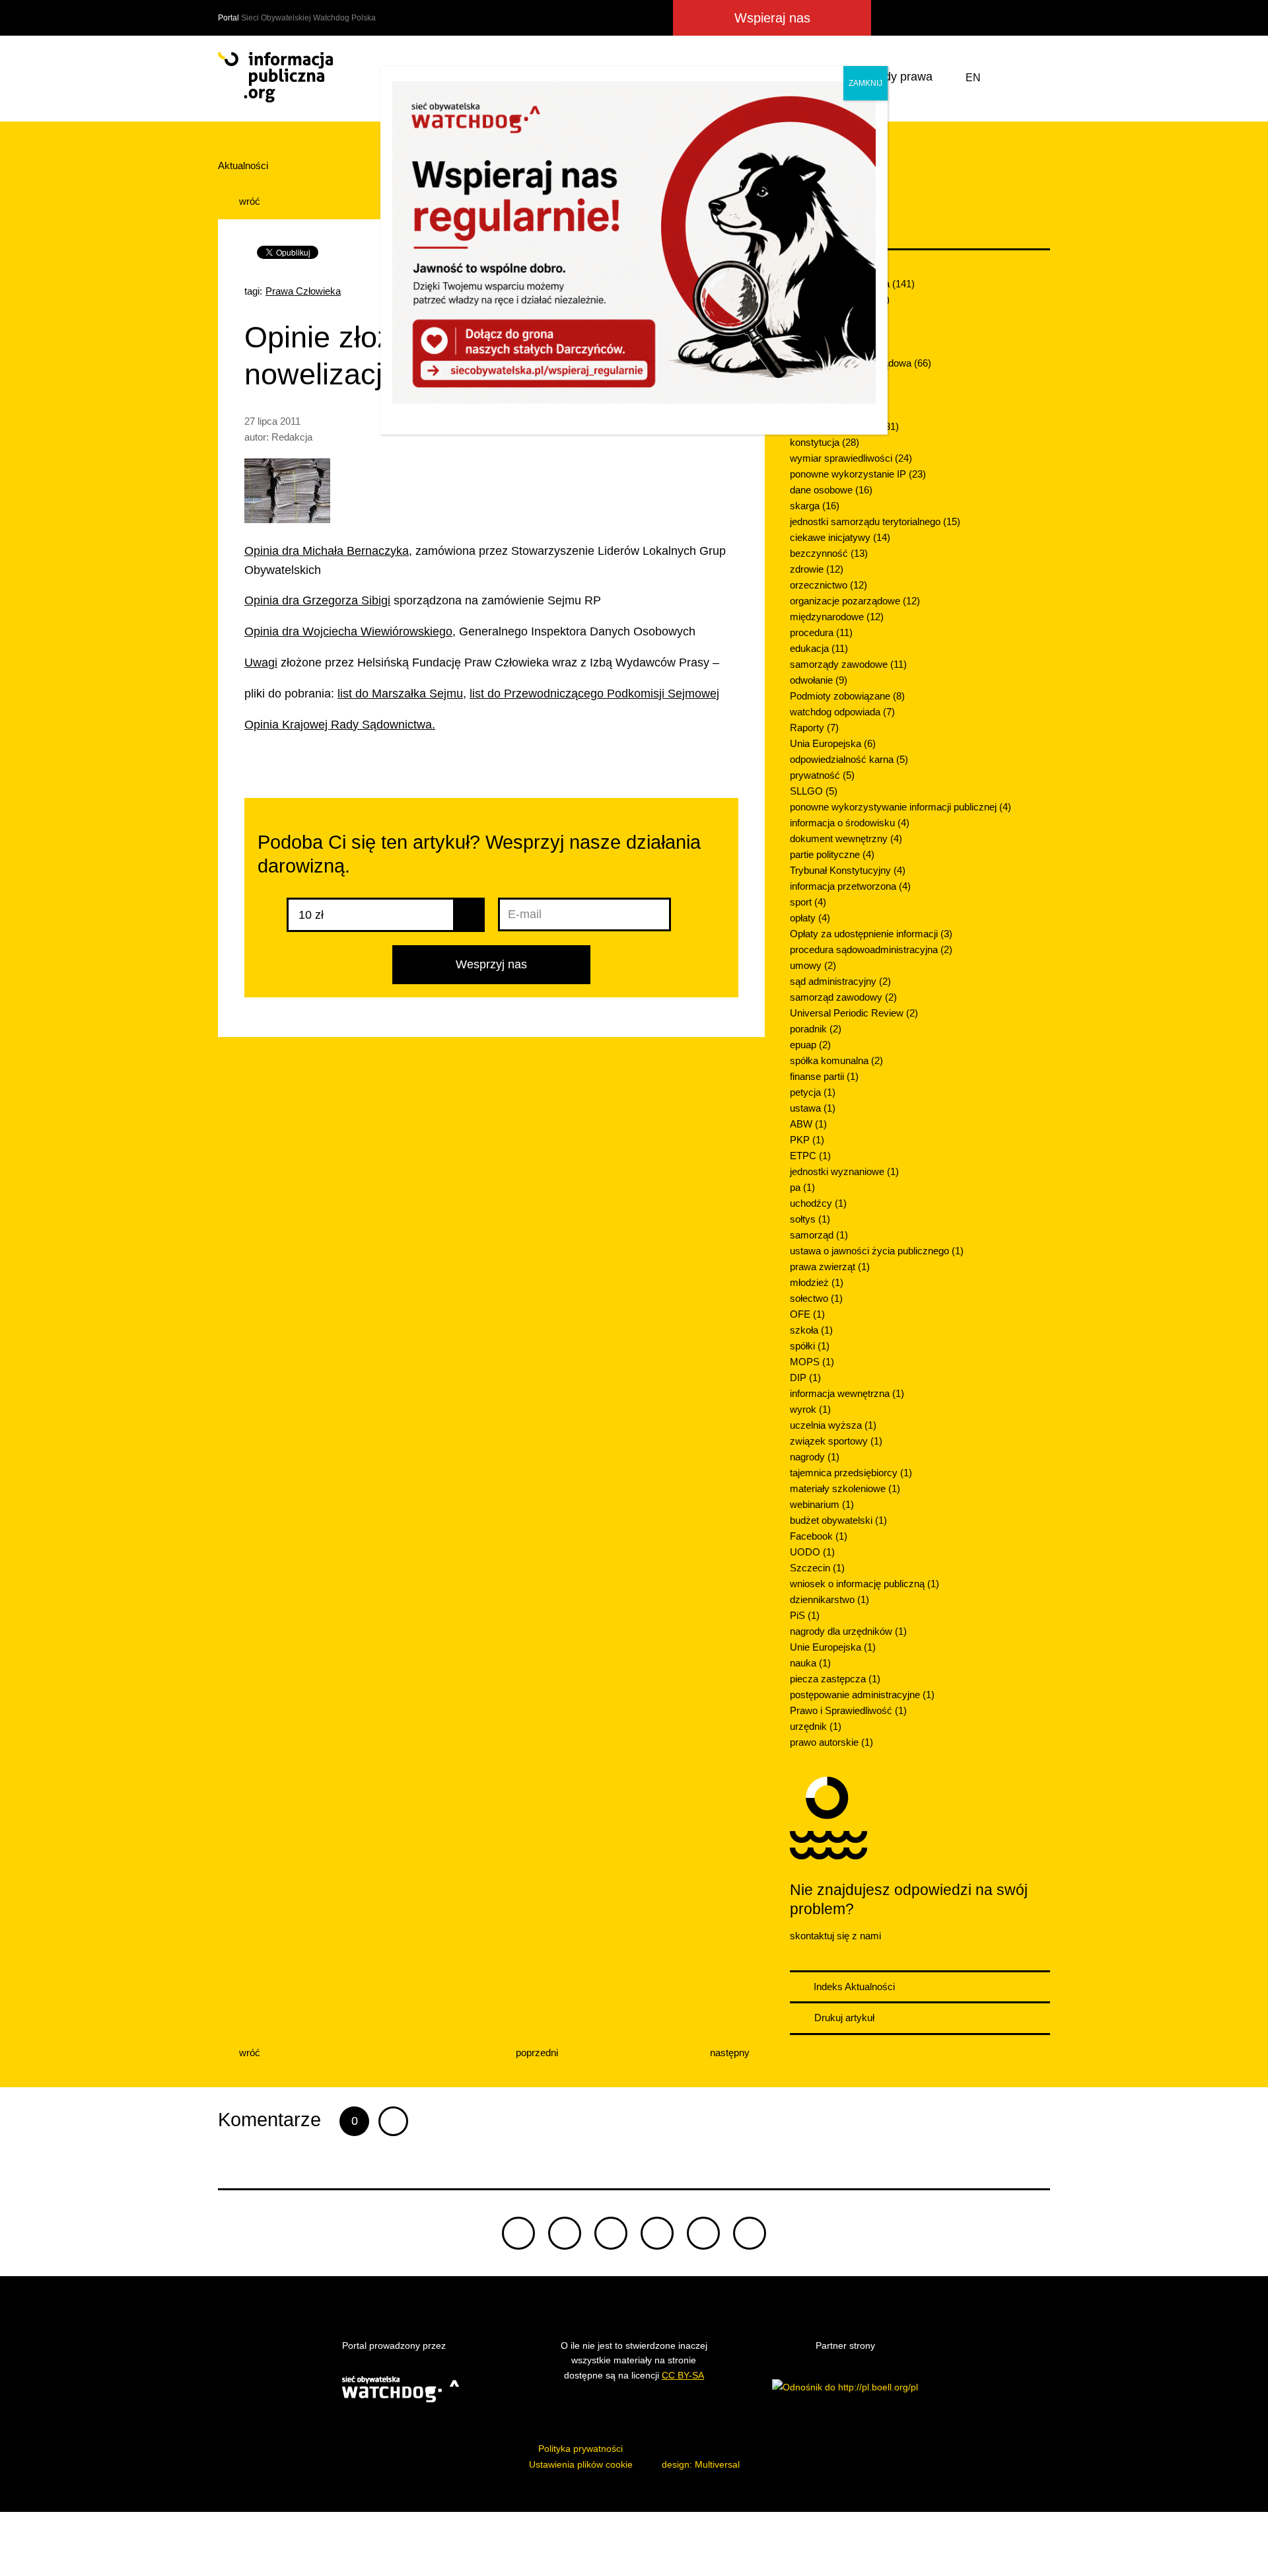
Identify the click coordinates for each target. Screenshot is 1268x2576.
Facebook (819, 1536)
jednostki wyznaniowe (844, 1171)
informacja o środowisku (850, 823)
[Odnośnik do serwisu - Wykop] (963, 18)
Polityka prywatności (581, 2449)
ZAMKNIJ (865, 83)
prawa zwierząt (830, 1267)
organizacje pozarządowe (855, 601)
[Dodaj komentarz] (393, 2121)
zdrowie (817, 569)
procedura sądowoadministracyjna (871, 949)
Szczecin (817, 1568)
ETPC (810, 1156)
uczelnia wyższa (833, 1425)
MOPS (812, 1362)
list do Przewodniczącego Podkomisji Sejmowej (594, 694)
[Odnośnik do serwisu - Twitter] (917, 18)
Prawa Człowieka (303, 291)
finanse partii (824, 1076)
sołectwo (816, 1298)
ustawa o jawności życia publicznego (877, 1251)
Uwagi (261, 662)
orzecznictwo (828, 585)
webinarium (822, 1504)
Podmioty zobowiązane (847, 696)
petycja (813, 1092)
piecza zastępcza (835, 1679)
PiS (805, 1615)
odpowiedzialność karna (849, 759)
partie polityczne (832, 854)
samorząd (819, 1235)
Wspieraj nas (772, 18)
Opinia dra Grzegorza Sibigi (317, 600)
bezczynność (829, 553)
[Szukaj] (1038, 78)
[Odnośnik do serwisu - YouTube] (1013, 18)
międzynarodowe (837, 617)
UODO (812, 1552)
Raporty (814, 728)
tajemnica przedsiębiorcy (851, 1473)
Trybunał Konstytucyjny (848, 870)
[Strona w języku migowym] (1006, 78)
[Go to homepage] (275, 77)
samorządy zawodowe (848, 664)
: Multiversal (701, 2464)
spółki (810, 1346)
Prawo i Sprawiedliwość (848, 1710)
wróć (248, 201)
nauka (810, 1663)
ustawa (813, 1108)
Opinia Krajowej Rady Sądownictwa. (340, 725)
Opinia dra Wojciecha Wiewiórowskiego (348, 631)
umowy (813, 965)
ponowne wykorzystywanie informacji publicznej (900, 807)
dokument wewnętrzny (846, 839)
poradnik (816, 1029)
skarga (815, 506)
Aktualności (243, 165)
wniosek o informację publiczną (864, 1584)
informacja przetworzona (850, 886)
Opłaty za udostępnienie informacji (871, 934)
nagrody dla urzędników (848, 1631)
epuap (810, 1045)
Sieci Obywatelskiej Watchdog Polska (308, 18)
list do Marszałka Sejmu (400, 694)
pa (802, 1187)
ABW (808, 1124)
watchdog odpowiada (842, 712)
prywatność (822, 775)
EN (973, 78)
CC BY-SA (683, 2375)
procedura (821, 632)
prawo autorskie (831, 1742)
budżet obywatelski (838, 1520)
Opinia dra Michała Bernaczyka (327, 551)
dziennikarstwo (829, 1599)
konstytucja (825, 442)
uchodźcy (818, 1203)
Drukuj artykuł (843, 2018)
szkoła (811, 1330)
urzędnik (816, 1726)
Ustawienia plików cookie (581, 2464)
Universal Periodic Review (854, 1013)
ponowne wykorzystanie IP (858, 474)
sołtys (810, 1219)
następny (731, 2053)
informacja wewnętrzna (847, 1393)
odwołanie (819, 680)
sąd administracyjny (840, 981)
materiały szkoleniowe (845, 1488)
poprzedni (536, 2053)
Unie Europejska (833, 1647)
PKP (807, 1140)
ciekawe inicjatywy (840, 537)
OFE (807, 1314)
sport (808, 902)
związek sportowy (836, 1441)
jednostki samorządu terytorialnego (875, 521)
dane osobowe (831, 490)
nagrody (815, 1457)
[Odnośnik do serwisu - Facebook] (940, 18)
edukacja (819, 648)
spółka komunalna (836, 1060)
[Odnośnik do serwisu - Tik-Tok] (891, 18)
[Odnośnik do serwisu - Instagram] (988, 18)
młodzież (817, 1282)
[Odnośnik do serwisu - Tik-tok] (518, 2233)
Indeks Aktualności (853, 1986)
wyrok (810, 1409)
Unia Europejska (833, 743)
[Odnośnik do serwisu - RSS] (1038, 18)
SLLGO (814, 791)
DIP (805, 1377)
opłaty (810, 918)
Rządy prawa (898, 77)
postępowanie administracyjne (862, 1695)
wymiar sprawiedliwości (851, 458)
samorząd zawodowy (843, 997)
